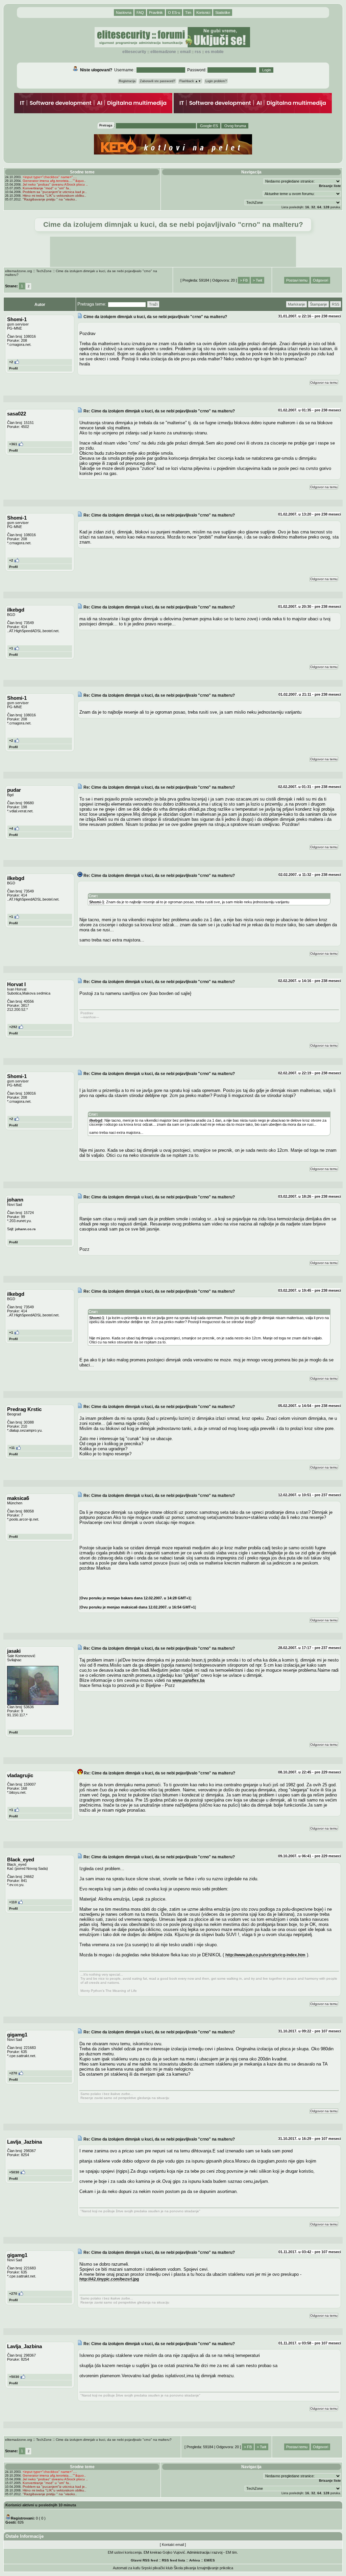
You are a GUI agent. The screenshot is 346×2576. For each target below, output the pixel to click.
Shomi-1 (97, 902)
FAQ (140, 13)
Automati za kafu (127, 2568)
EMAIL (185, 52)
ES (213, 2560)
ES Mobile (214, 52)
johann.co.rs (26, 1229)
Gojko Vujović (174, 2552)
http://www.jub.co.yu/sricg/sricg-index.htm (265, 1955)
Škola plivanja (185, 2568)
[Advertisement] (173, 252)
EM (207, 2560)
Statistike (223, 13)
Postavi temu (297, 280)
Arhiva (195, 2560)
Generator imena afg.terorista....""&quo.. (54, 181)
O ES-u (174, 13)
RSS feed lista (174, 2560)
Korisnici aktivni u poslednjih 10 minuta (41, 2505)
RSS (198, 52)
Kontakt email (173, 2545)
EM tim (231, 2552)
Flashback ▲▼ (190, 81)
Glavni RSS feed (144, 2560)
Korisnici (203, 13)
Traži (153, 304)
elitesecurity (134, 52)
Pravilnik (156, 13)
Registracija (127, 81)
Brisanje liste (330, 186)
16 (307, 207)
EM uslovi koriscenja (125, 2552)
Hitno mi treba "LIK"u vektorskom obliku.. (54, 196)
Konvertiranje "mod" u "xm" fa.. (47, 188)
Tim (188, 13)
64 (319, 207)
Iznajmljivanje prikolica (215, 2568)
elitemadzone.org (19, 271)
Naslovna (124, 13)
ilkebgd (96, 1120)
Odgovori (320, 280)
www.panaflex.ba (189, 1680)
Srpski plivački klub (157, 2568)
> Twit (257, 280)
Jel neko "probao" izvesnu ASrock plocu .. (55, 184)
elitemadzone (163, 52)
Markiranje (296, 304)
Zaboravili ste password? (157, 81)
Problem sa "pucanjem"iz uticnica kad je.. (55, 192)
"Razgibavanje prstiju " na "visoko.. (50, 199)
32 (313, 207)
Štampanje (318, 304)
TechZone (44, 271)
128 (326, 207)
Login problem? (216, 81)
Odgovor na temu (324, 383)
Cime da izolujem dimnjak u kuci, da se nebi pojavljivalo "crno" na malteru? (114, 2440)
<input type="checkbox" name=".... (50, 177)
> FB (244, 280)
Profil (14, 368)
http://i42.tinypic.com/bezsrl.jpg (109, 2279)
